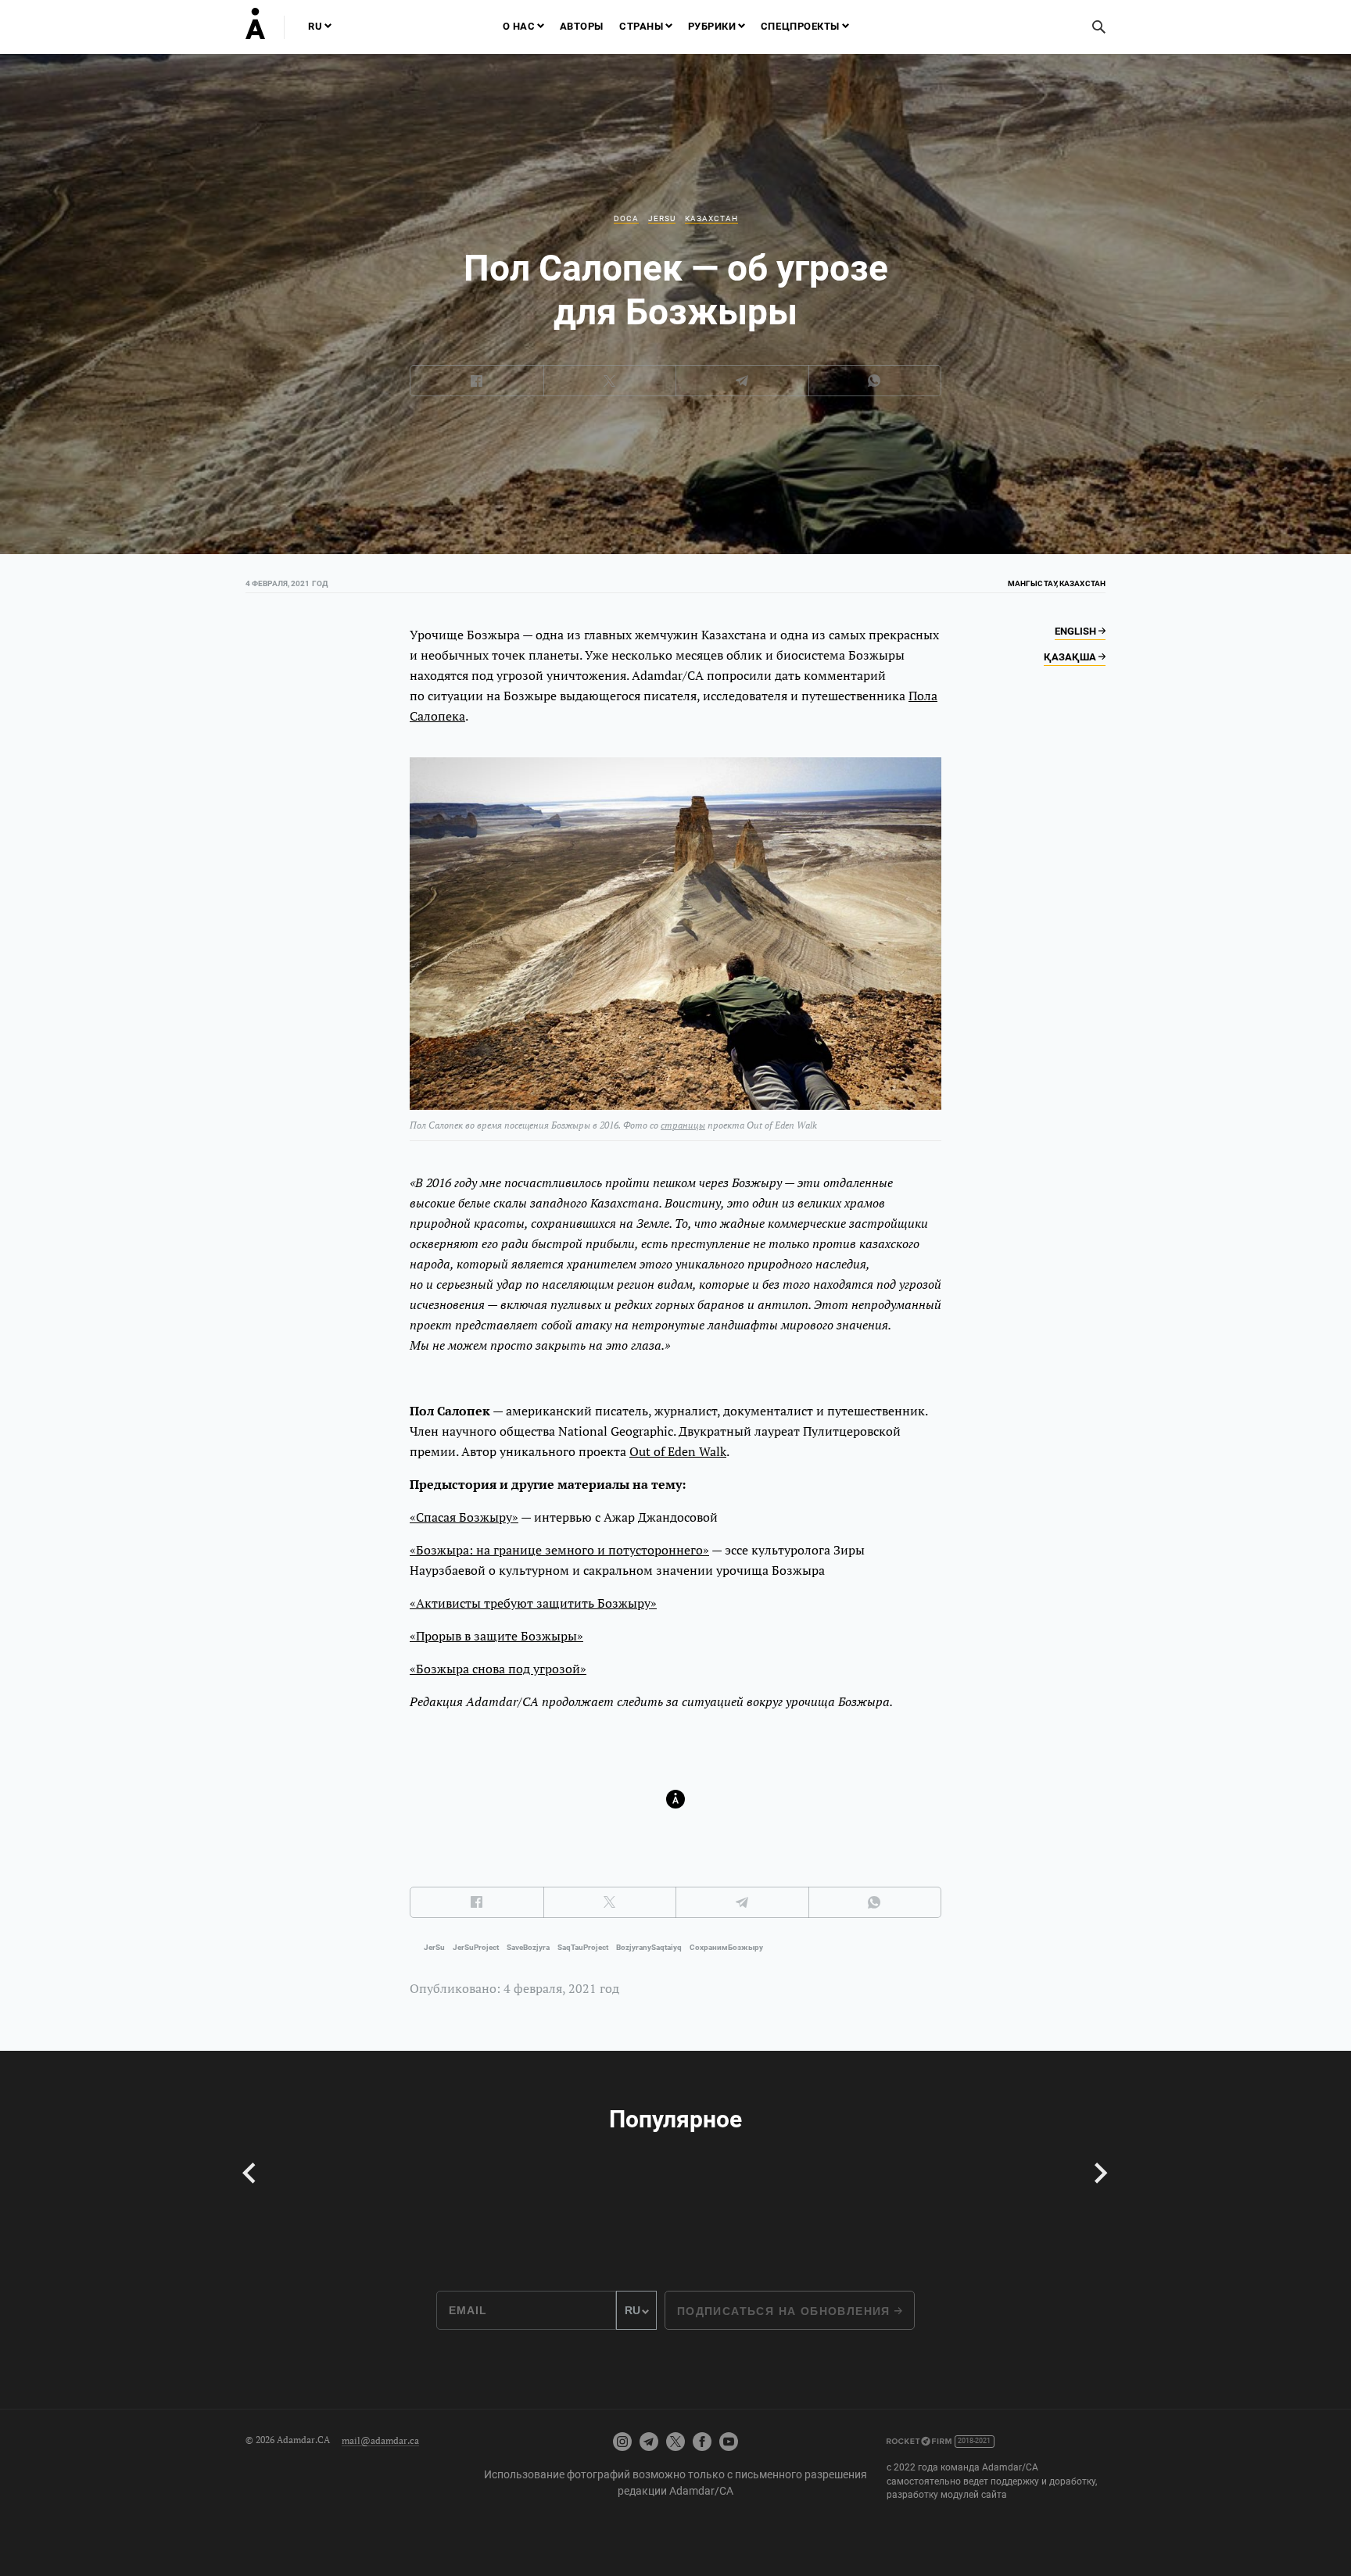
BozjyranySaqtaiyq (649, 1947)
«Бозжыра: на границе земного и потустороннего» (559, 1550)
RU (315, 26)
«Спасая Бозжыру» (464, 1517)
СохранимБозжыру (726, 1947)
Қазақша (1071, 657)
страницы (683, 1125)
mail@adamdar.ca (380, 2440)
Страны (641, 26)
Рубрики (712, 26)
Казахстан (711, 218)
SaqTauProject (583, 1947)
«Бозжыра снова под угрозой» (498, 1669)
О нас (519, 26)
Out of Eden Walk (678, 1451)
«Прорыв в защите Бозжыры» (496, 1636)
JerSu (662, 218)
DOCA (626, 218)
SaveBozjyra (528, 1947)
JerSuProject (476, 1947)
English (1077, 631)
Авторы (582, 26)
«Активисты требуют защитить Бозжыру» (533, 1603)
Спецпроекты (800, 26)
